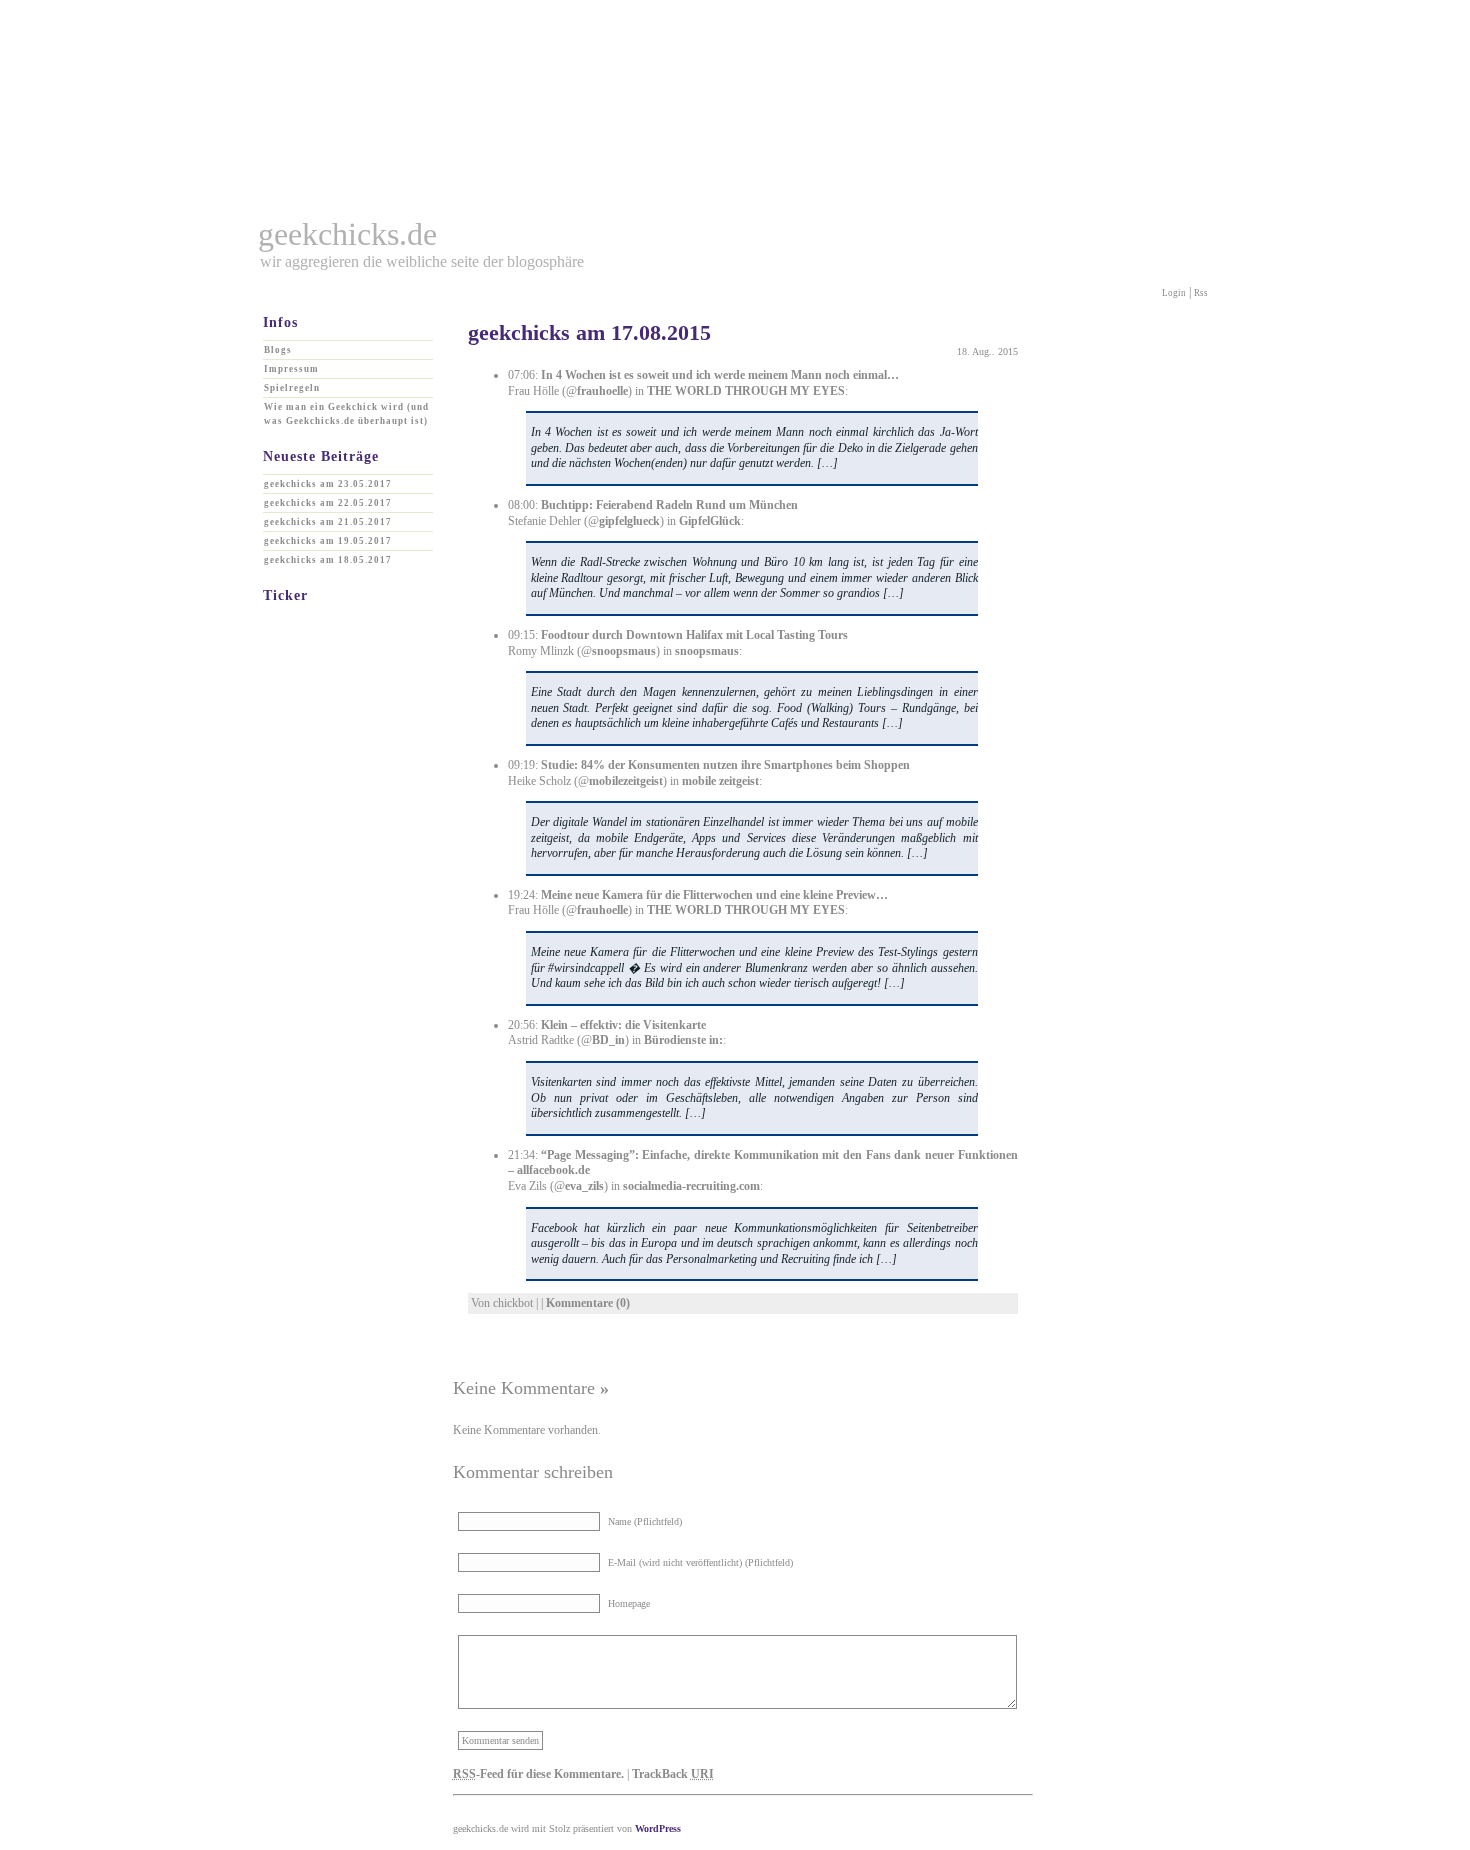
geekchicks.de (347, 234)
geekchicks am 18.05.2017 (328, 560)
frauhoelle (602, 391)
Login (1174, 293)
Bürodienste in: (683, 1040)
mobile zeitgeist (720, 781)
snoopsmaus (624, 651)
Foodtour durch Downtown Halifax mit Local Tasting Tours (694, 635)
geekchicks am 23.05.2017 (328, 484)
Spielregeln (292, 388)
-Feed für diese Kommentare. (538, 1774)
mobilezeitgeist (626, 781)
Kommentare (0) (588, 1303)
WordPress (658, 1828)
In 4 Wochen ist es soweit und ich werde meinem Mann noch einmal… (720, 375)
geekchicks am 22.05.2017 (328, 503)
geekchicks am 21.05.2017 (328, 522)
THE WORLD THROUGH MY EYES (746, 391)
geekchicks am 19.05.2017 (328, 541)
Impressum (291, 369)
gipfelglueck (629, 521)
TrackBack (673, 1774)
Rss (1201, 293)
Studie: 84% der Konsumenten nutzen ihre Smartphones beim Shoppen (725, 765)
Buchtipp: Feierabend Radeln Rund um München (669, 505)
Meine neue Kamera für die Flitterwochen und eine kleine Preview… (714, 895)
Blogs (278, 350)
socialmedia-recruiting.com (691, 1186)
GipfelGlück (710, 521)
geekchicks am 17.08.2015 (589, 332)
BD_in (608, 1040)
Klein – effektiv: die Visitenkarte (623, 1025)
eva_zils (584, 1186)
